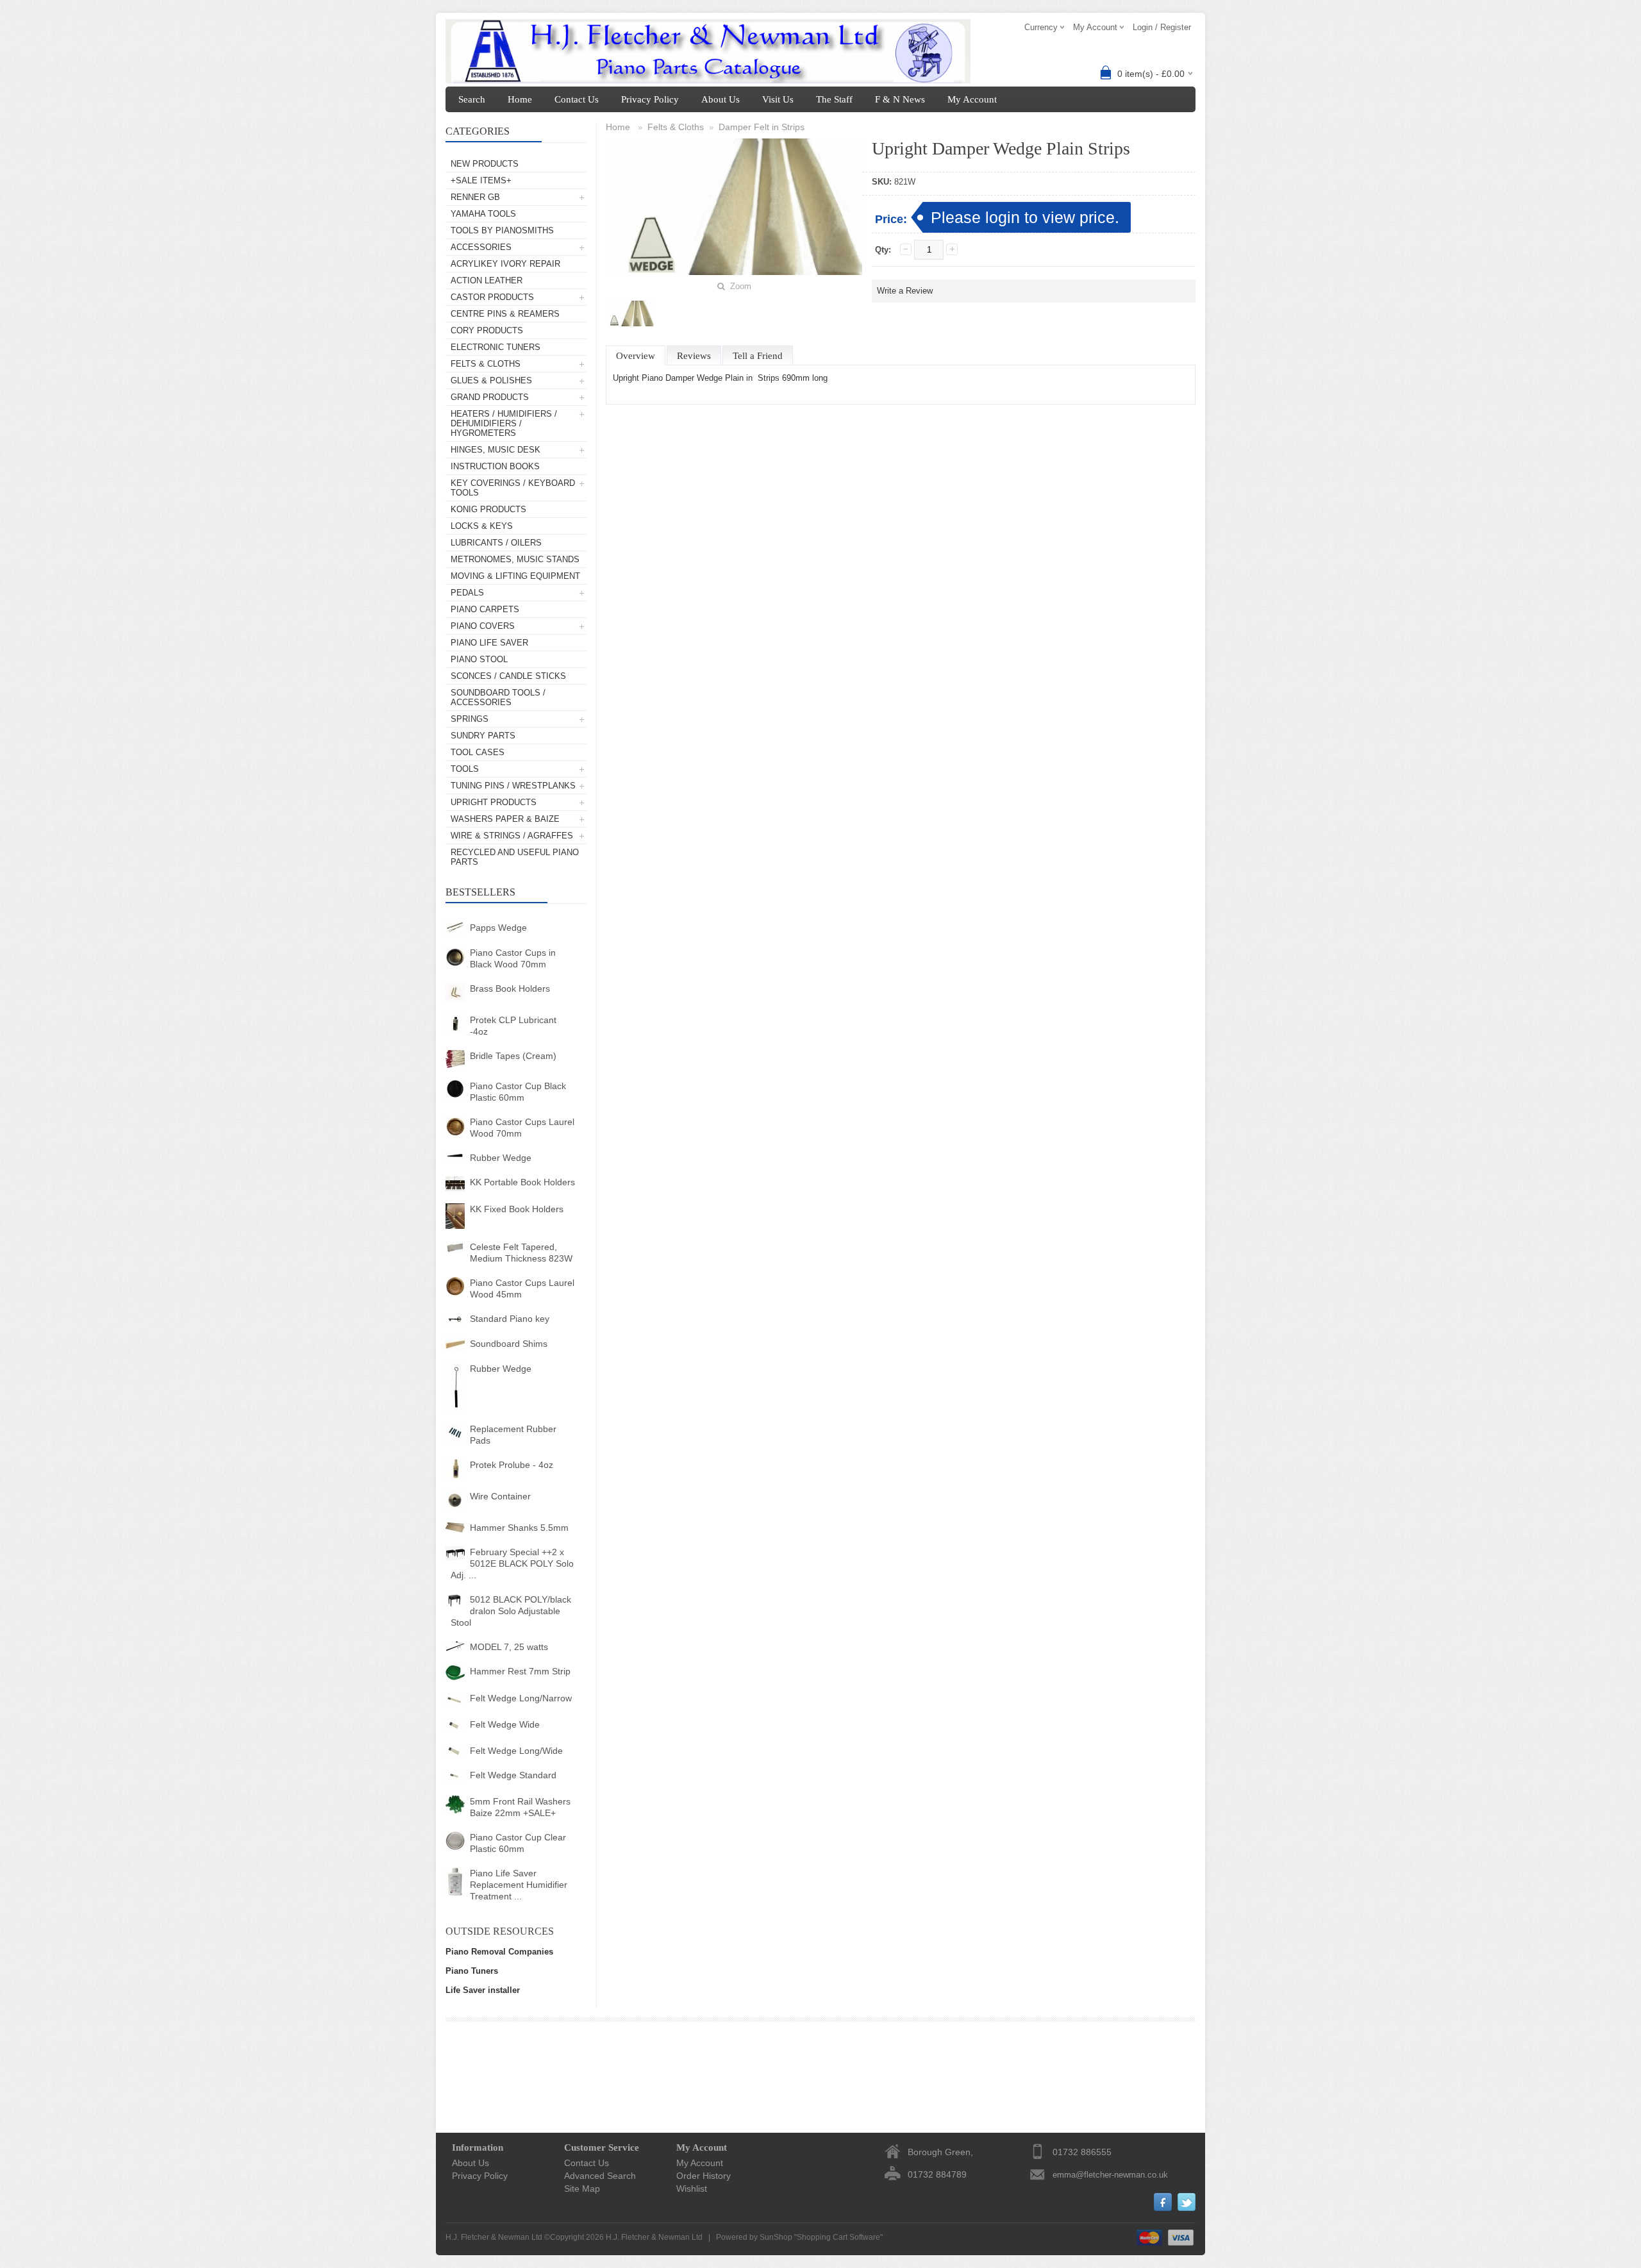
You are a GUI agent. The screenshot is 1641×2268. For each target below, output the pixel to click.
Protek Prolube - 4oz (512, 1465)
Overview (636, 356)
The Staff (834, 99)
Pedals (467, 593)
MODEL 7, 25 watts (509, 1647)
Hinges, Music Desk (496, 450)
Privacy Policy (650, 99)
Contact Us (577, 99)
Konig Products (488, 509)
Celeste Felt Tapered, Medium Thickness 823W (521, 1253)
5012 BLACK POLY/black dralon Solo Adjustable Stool (511, 1611)
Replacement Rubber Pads (513, 1435)
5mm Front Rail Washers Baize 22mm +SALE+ (520, 1807)
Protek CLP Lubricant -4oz (513, 1026)
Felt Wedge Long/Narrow (521, 1698)
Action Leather (487, 280)
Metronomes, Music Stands (515, 559)
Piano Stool (479, 659)
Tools (465, 769)
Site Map (582, 2189)
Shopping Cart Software (838, 2237)
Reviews (694, 356)
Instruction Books (495, 466)
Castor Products (492, 297)
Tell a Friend (758, 356)
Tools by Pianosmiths (502, 230)
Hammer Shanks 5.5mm (519, 1528)
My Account (972, 99)
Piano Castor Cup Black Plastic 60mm (518, 1092)
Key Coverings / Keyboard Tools (513, 488)
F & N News (900, 99)
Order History (704, 2176)
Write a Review (905, 291)
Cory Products (487, 330)
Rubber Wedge (501, 1158)
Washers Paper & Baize (505, 819)
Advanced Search (600, 2176)
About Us (721, 99)
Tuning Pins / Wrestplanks (513, 786)
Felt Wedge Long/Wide (516, 1751)
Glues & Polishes (491, 380)
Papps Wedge (498, 928)
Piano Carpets (485, 609)
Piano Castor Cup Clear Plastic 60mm (518, 1843)
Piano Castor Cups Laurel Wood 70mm (522, 1128)
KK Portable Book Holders (522, 1182)
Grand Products (490, 397)
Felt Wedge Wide (505, 1724)
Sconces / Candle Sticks (508, 676)
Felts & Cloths (486, 364)
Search (472, 99)
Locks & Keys (482, 526)
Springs (470, 719)
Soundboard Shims (509, 1344)
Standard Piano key (510, 1319)
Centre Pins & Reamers (505, 314)
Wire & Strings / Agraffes (512, 836)
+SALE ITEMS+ (481, 180)
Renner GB (475, 197)
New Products (485, 164)
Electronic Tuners (496, 347)
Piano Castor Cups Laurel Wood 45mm (522, 1288)
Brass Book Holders (510, 988)
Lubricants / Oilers (496, 543)
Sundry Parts (483, 736)
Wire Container (500, 1496)
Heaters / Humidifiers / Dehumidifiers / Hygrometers (504, 423)
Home (520, 99)
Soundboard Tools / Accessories (498, 697)
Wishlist (692, 2189)
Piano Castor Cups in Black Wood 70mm (513, 958)
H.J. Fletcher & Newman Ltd (654, 2237)
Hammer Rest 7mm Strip (520, 1671)
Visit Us (778, 99)
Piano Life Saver (489, 643)
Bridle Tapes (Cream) (513, 1056)
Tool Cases (478, 752)
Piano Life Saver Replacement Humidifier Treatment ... (519, 1885)
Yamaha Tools (483, 214)
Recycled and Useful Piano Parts (515, 857)
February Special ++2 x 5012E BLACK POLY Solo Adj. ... (512, 1563)
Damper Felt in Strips (762, 127)
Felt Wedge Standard (513, 1775)
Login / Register (1162, 27)
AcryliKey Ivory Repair (505, 264)
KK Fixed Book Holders (517, 1209)
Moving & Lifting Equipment (515, 576)
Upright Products (494, 802)
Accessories (481, 247)
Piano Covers (483, 626)
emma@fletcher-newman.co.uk (1110, 2175)
